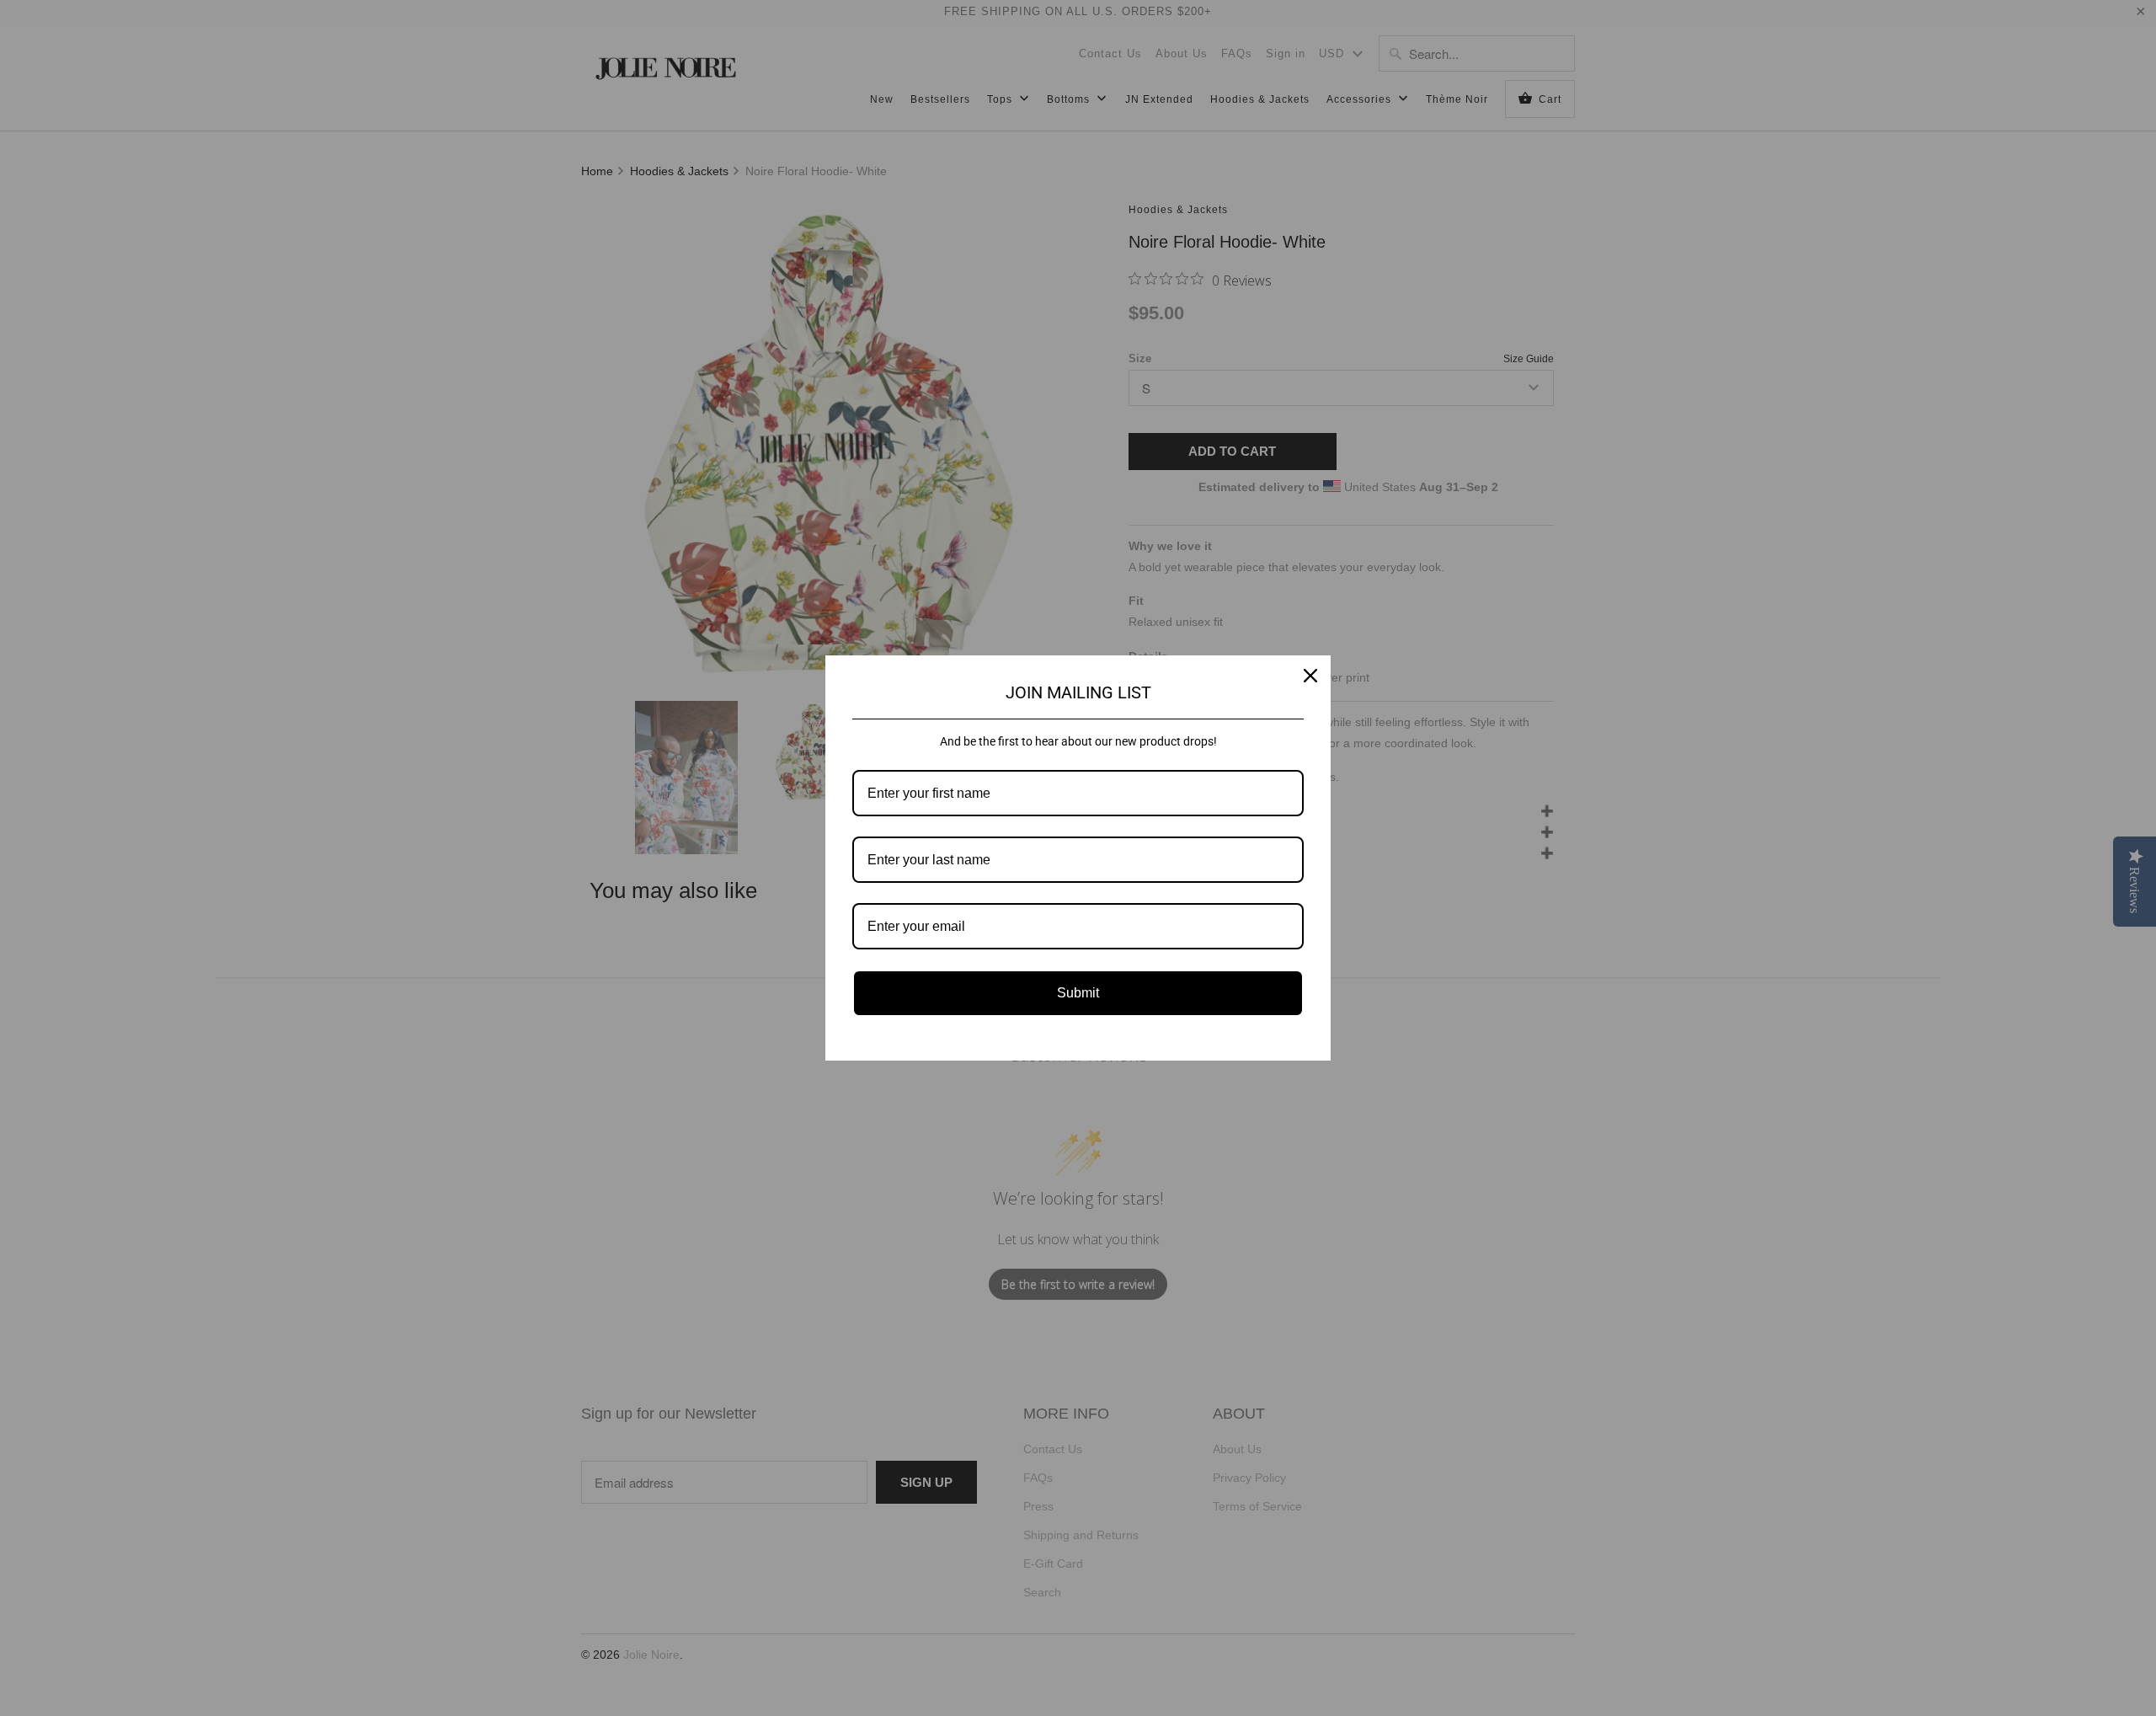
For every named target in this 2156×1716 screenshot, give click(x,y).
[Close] (1310, 676)
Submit (1078, 993)
